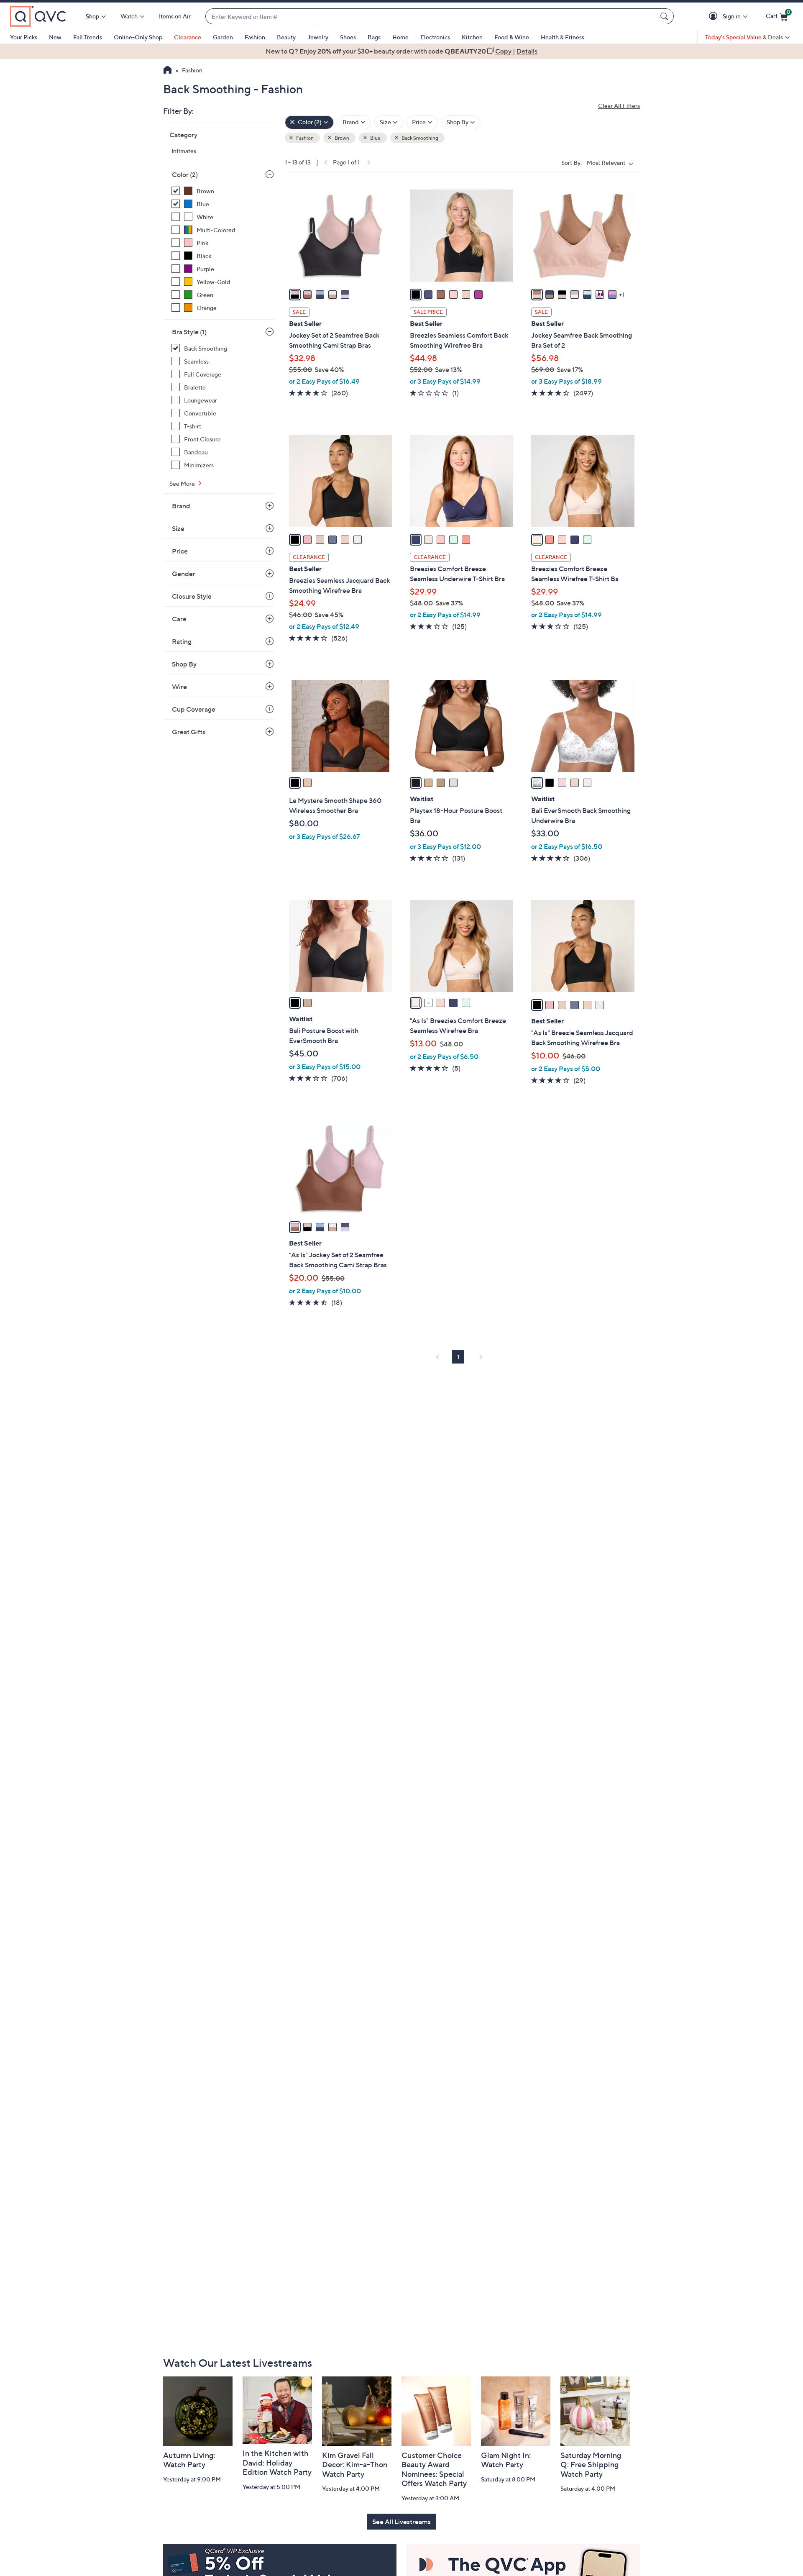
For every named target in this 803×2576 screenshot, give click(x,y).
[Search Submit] (665, 16)
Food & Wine (512, 37)
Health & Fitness (563, 37)
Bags (374, 37)
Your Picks (24, 37)
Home (400, 37)
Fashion (255, 37)
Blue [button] (375, 138)
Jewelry (318, 37)
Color (185, 174)
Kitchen (472, 37)
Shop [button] (92, 16)
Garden (223, 37)
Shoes (348, 37)
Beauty (286, 37)
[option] (401, 51)
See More (183, 483)
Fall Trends (88, 37)
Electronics (435, 37)
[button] (715, 17)
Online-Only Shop (138, 37)
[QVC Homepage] (168, 71)
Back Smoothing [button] (419, 138)
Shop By (184, 664)
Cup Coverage (194, 709)
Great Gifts (189, 732)
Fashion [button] (304, 138)
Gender (184, 574)
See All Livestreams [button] (401, 2522)
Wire (179, 687)
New (55, 37)
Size (178, 528)
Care (179, 619)
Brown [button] (341, 138)
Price (180, 551)
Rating (182, 641)
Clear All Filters (619, 106)
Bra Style (189, 332)
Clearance (188, 37)
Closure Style (192, 596)
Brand (181, 506)
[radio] (295, 295)
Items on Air (175, 16)
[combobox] (431, 17)
